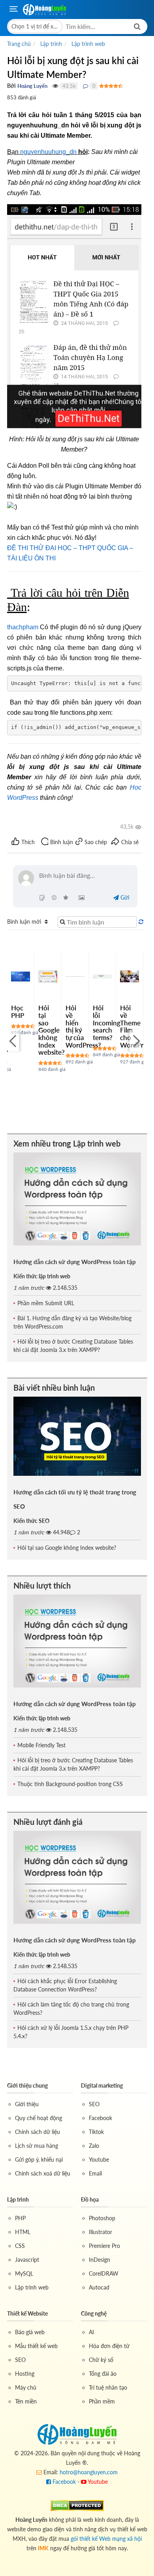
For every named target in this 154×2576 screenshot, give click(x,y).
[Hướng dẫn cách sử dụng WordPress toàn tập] (77, 1199)
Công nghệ (94, 2313)
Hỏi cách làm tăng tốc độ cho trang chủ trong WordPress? (71, 2008)
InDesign (100, 2260)
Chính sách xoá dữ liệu (43, 2173)
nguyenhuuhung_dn (48, 152)
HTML (23, 2232)
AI (91, 2332)
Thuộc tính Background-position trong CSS (70, 1784)
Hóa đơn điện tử (109, 2346)
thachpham (23, 627)
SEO (94, 2104)
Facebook (100, 2118)
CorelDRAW (104, 2273)
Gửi (124, 897)
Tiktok (96, 2132)
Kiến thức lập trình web (42, 1276)
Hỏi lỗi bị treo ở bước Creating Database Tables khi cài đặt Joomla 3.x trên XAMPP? (73, 1346)
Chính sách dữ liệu (38, 2132)
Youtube (99, 2159)
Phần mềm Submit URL (46, 1303)
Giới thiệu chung (27, 2085)
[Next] (135, 1040)
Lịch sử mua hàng (37, 2146)
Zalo (94, 2146)
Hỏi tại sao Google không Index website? (52, 1030)
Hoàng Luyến (32, 86)
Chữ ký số (101, 2360)
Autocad (99, 2287)
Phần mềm (102, 2401)
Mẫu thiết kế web (36, 2346)
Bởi (11, 86)
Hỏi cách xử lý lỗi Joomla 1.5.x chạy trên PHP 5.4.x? (71, 2032)
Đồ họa (90, 2199)
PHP (20, 2218)
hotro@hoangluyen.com (89, 2472)
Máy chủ (26, 2387)
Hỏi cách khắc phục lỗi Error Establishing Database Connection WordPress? (65, 1985)
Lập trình (18, 2199)
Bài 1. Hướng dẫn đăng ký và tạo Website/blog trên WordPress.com (72, 1322)
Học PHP (18, 1012)
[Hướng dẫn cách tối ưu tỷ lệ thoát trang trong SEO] (77, 1436)
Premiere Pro (104, 2246)
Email (95, 2173)
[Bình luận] (85, 86)
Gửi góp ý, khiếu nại (39, 2159)
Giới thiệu (27, 2104)
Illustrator (100, 2232)
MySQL (24, 2273)
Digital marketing (102, 2085)
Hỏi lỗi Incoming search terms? (107, 1023)
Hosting (25, 2374)
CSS (20, 2246)
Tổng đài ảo (103, 2374)
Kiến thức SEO (31, 1521)
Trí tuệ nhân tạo (108, 2387)
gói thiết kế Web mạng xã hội (106, 2539)
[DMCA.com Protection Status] (77, 2505)
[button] (35, 27)
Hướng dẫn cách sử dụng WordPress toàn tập (75, 1262)
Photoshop (102, 2218)
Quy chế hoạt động (38, 2118)
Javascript (27, 2260)
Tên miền (26, 2401)
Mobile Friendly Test (41, 1745)
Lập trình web (32, 2287)
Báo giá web (30, 2332)
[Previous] (13, 1040)
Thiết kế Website (27, 2313)
